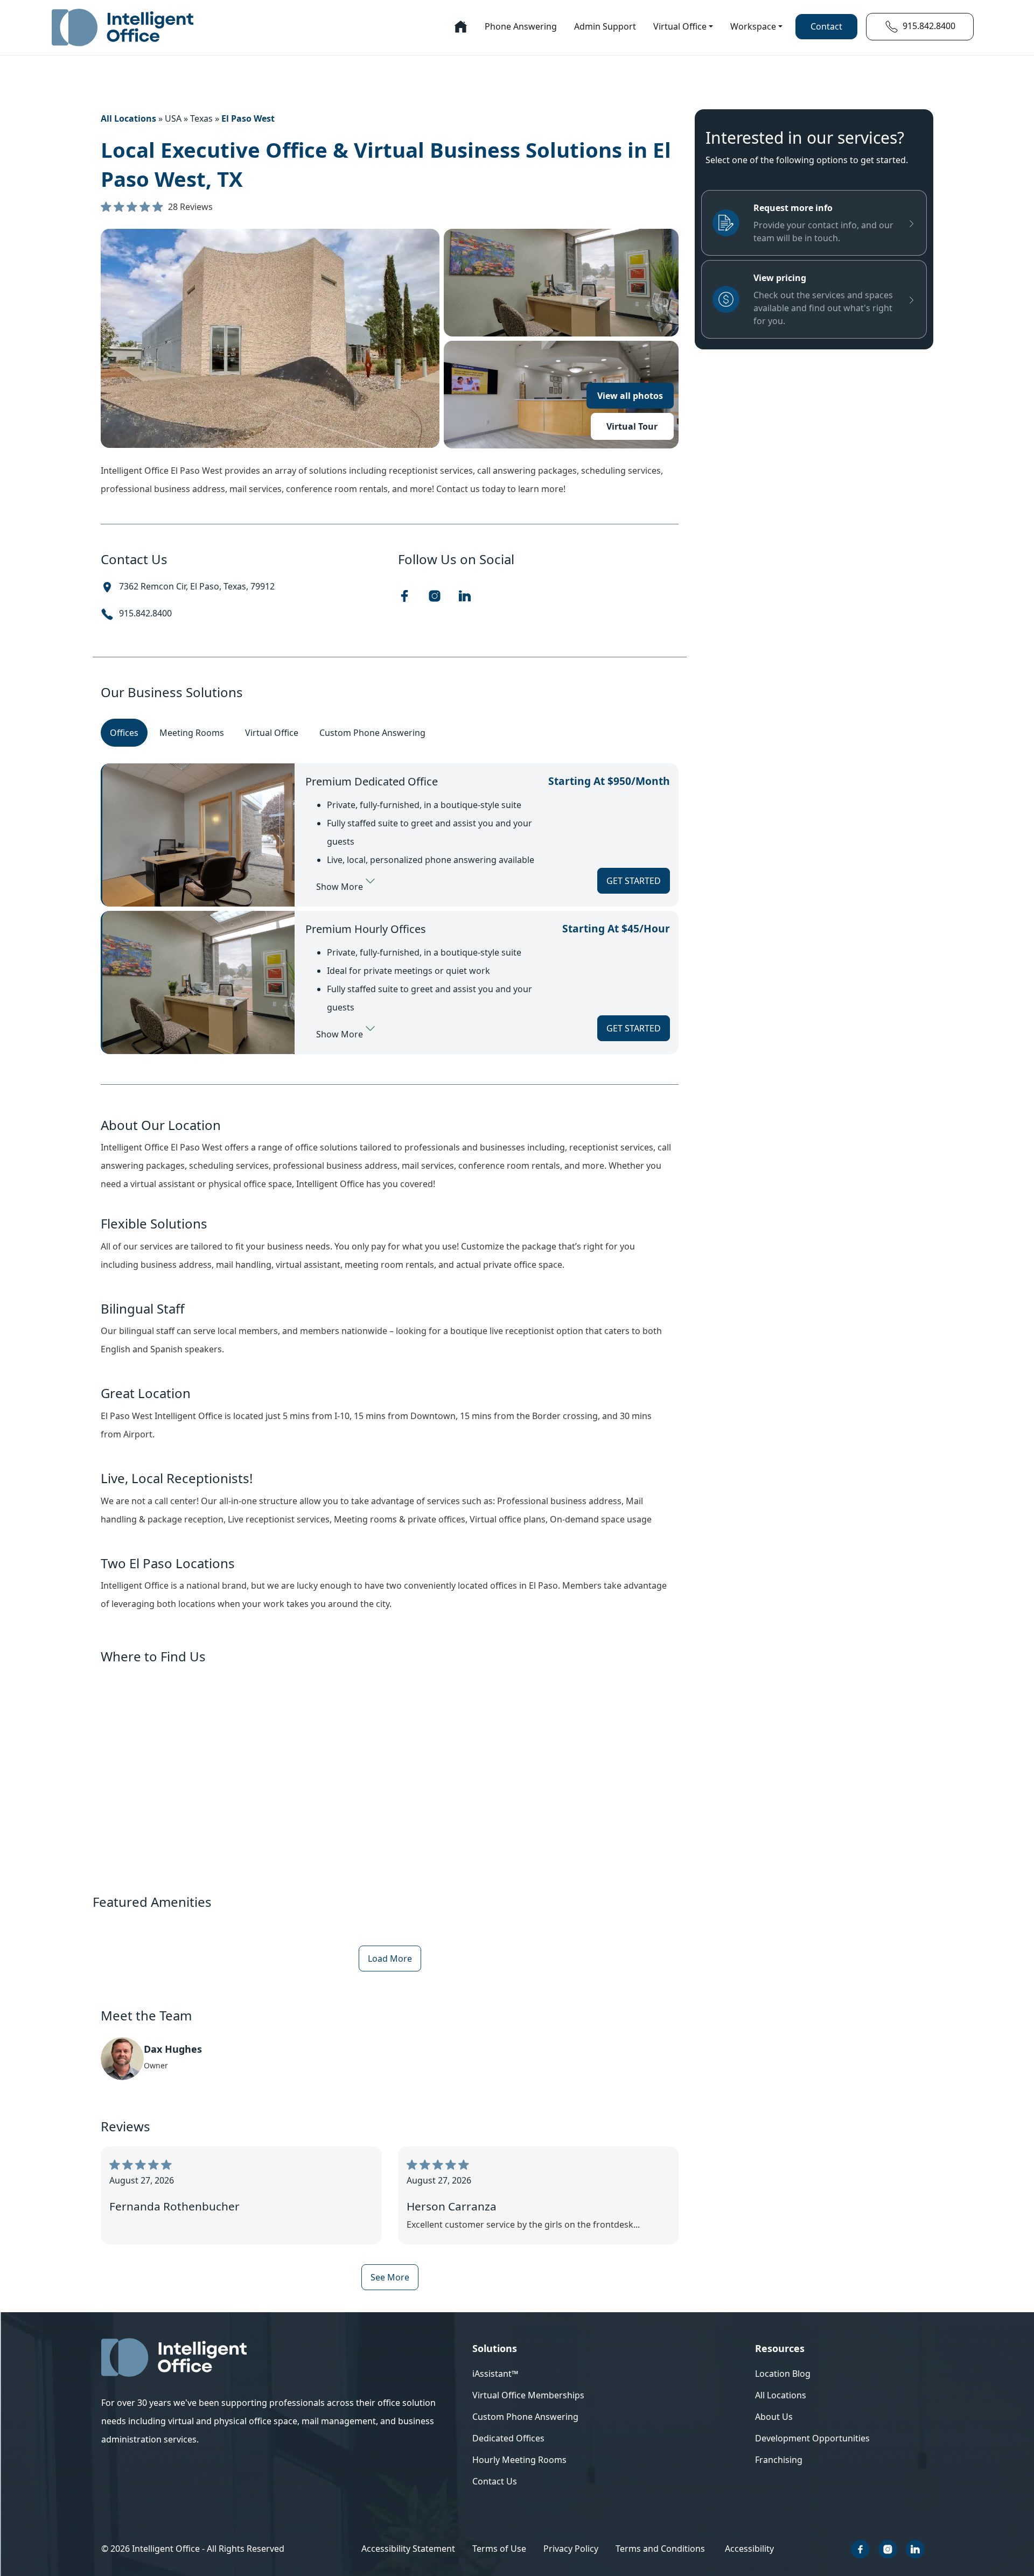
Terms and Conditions (660, 2549)
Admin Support (605, 26)
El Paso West (248, 118)
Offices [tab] (124, 733)
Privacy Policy (571, 2549)
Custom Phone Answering (525, 2417)
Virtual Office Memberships (528, 2395)
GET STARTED (634, 881)
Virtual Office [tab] (272, 733)
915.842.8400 (145, 613)
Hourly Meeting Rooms (519, 2460)
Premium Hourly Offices (366, 929)
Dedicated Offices (508, 2438)
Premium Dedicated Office (372, 781)
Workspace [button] (753, 26)
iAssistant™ (495, 2374)
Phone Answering (521, 26)
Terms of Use (499, 2549)
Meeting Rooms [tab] (192, 733)
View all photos (630, 396)
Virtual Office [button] (680, 26)
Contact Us (495, 2481)
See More (390, 2277)
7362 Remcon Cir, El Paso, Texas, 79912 (197, 586)
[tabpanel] (390, 909)
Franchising (779, 2460)
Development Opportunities (812, 2438)
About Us (774, 2417)
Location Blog (783, 2374)
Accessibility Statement (408, 2549)
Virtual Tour (632, 426)
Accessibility (749, 2549)
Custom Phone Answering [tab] (372, 733)
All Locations (128, 118)
